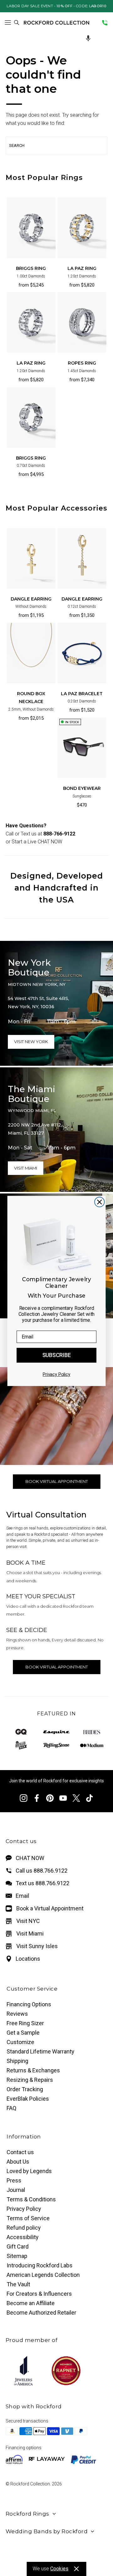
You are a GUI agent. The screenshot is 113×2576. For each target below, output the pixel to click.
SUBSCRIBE (57, 1355)
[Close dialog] (99, 1202)
